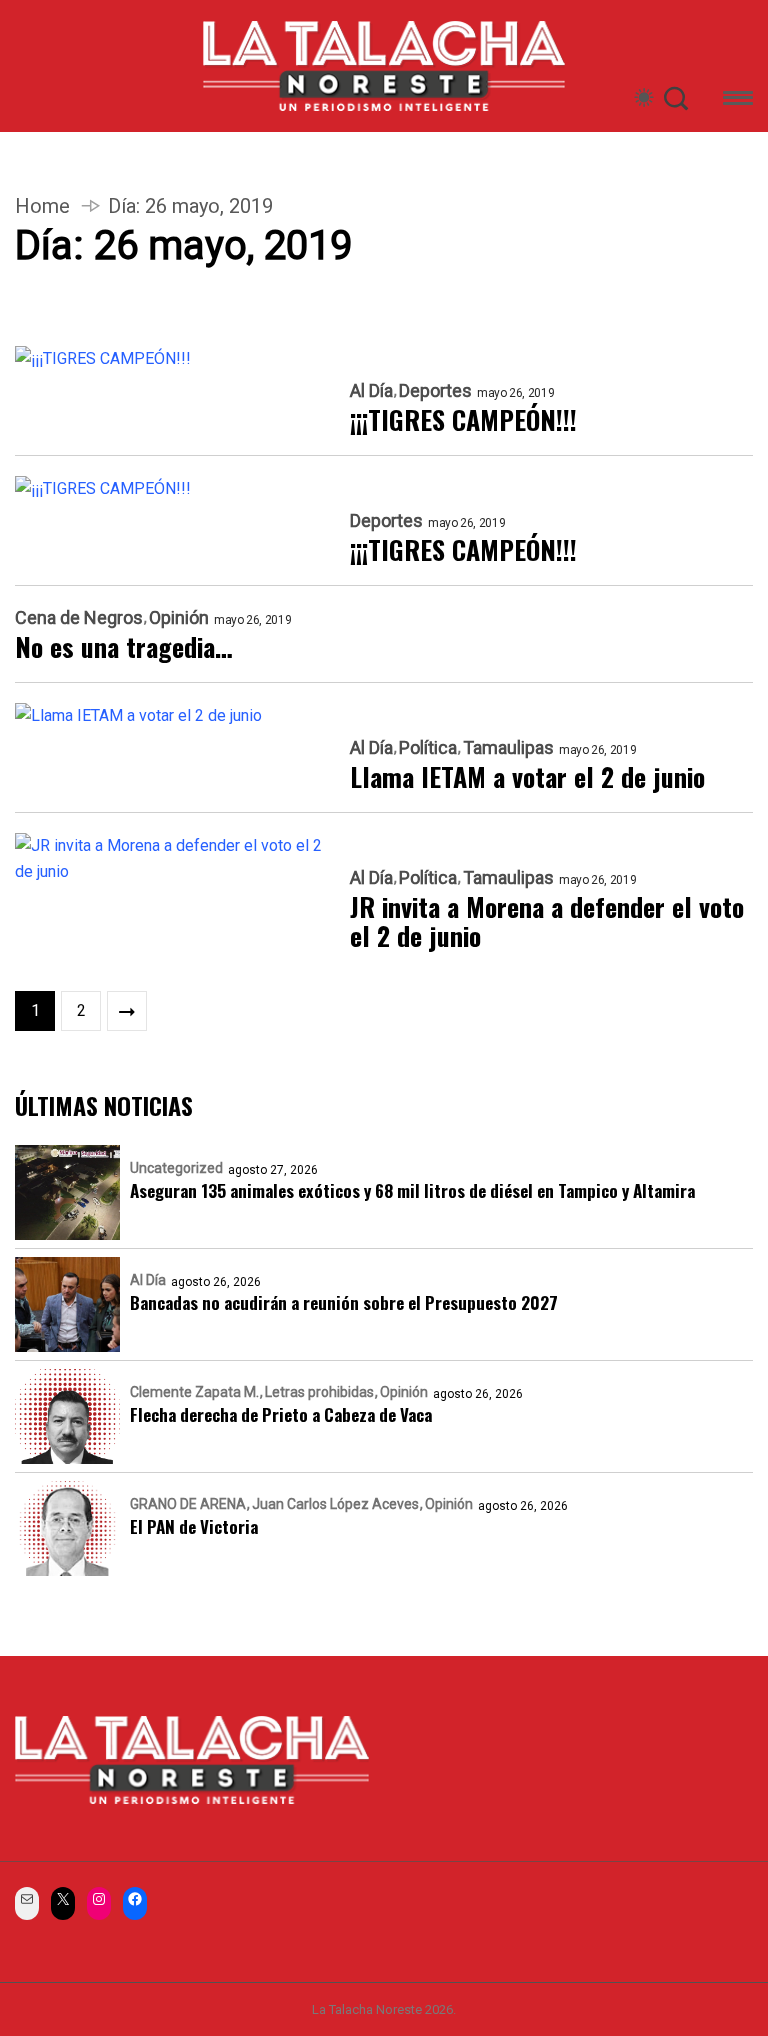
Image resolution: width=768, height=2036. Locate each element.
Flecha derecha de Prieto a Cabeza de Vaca (281, 1414)
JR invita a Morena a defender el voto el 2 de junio (547, 922)
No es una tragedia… (124, 647)
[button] (738, 101)
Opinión (179, 618)
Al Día (371, 391)
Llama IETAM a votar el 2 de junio (527, 777)
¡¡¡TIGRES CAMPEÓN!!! (463, 420)
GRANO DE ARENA (188, 1504)
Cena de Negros (79, 618)
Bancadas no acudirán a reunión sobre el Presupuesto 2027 (344, 1302)
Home (42, 206)
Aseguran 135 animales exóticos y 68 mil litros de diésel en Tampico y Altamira (412, 1190)
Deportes (435, 391)
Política (428, 748)
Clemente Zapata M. (194, 1392)
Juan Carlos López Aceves (335, 1504)
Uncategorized (176, 1168)
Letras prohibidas (319, 1392)
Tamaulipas (508, 748)
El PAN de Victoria (194, 1526)
